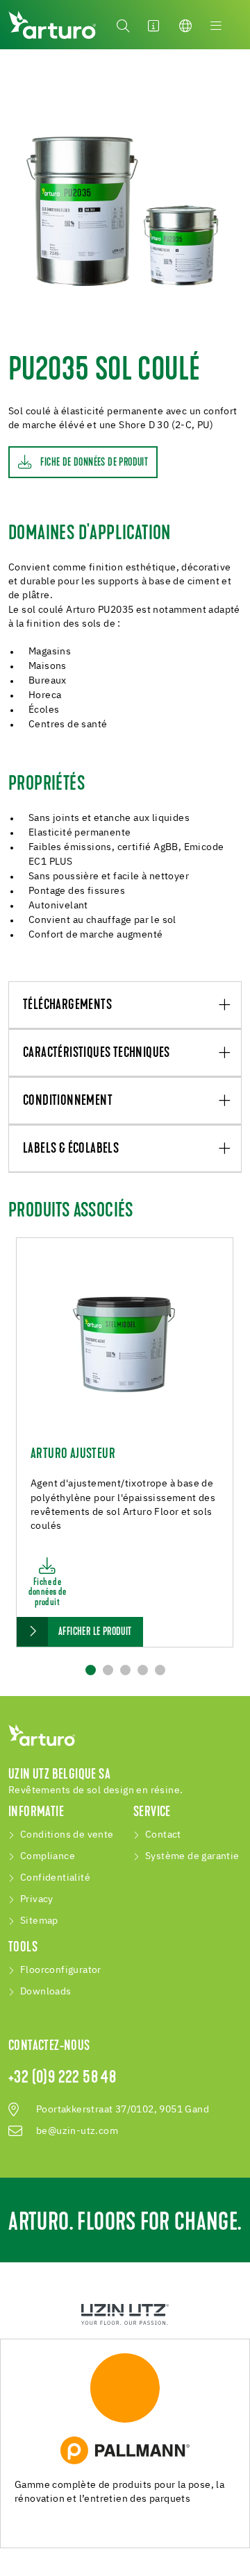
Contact (163, 1835)
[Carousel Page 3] (125, 1670)
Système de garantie (192, 1856)
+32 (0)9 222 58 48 (62, 2078)
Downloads (46, 1992)
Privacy (37, 1899)
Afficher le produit (95, 1632)
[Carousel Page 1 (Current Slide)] (91, 1670)
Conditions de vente (67, 1835)
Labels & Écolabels (71, 1149)
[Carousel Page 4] (143, 1670)
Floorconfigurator (61, 1970)
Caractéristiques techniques (97, 1053)
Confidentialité (55, 1878)
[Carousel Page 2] (108, 1670)
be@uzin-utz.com (77, 2131)
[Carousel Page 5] (160, 1670)
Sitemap (39, 1921)
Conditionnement (68, 1101)
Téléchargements (67, 1006)
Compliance (48, 1856)
